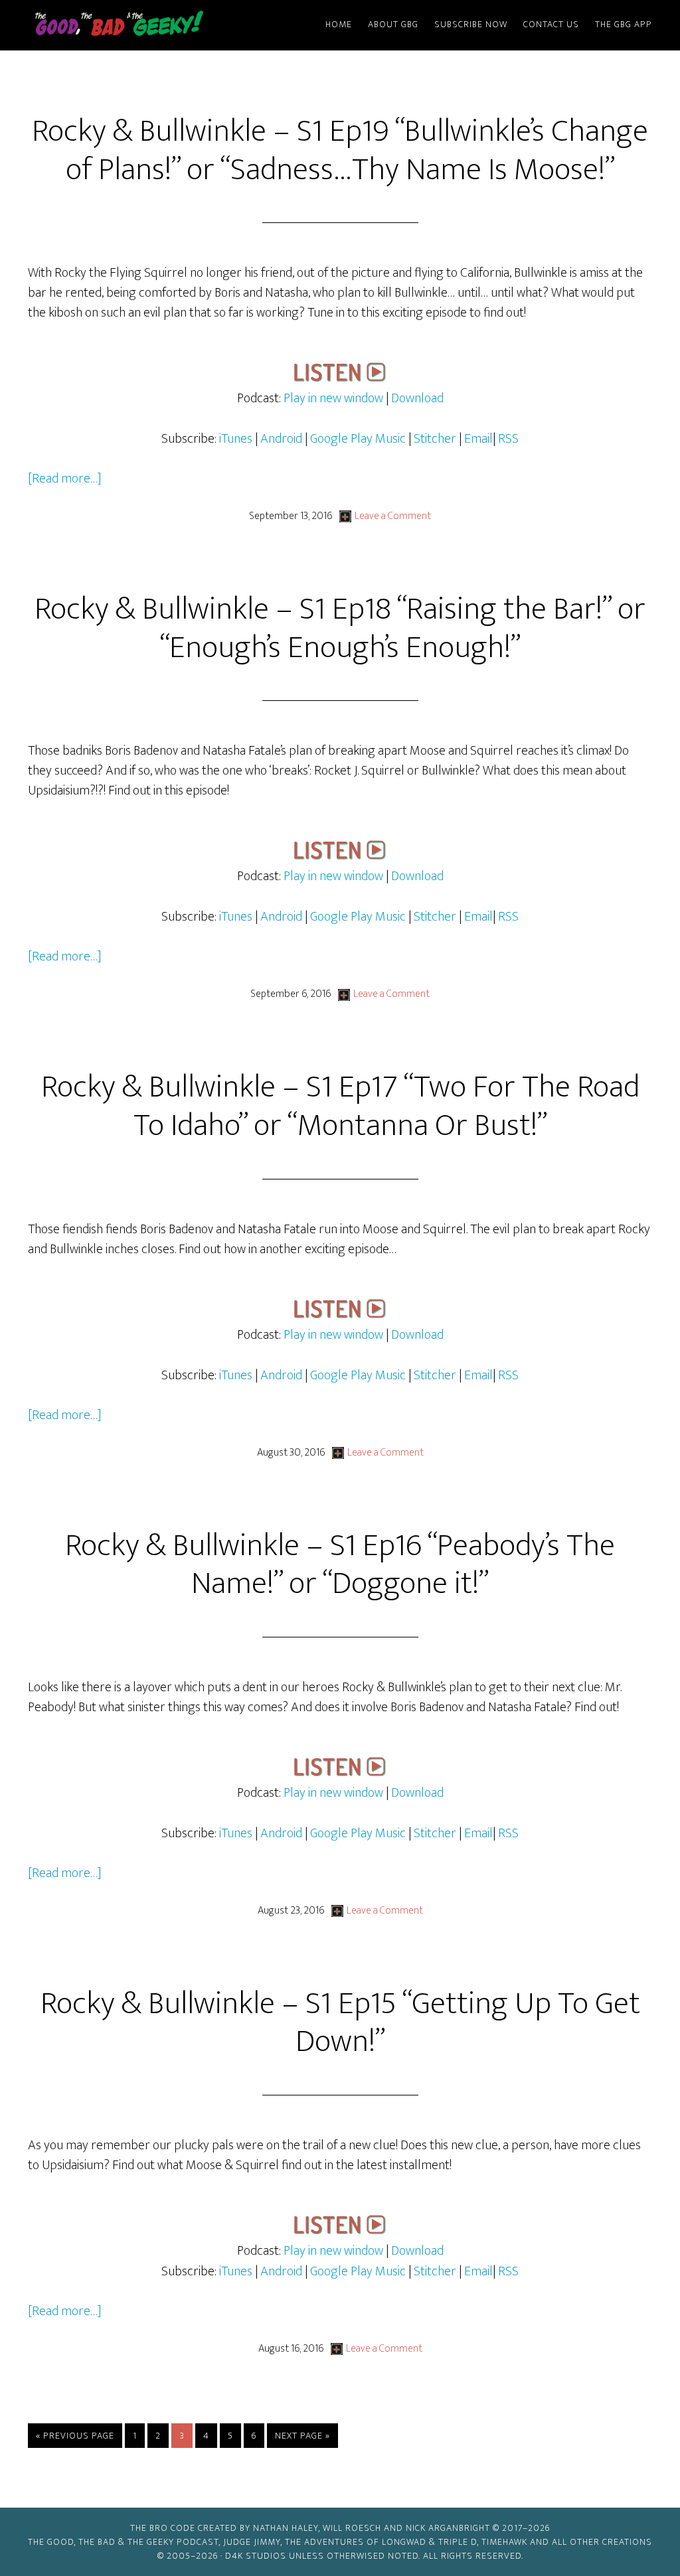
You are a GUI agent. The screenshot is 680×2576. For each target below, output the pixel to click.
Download (417, 398)
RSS (508, 439)
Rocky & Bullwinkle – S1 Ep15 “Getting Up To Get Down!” (340, 2023)
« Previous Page (75, 2438)
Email (478, 439)
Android (281, 439)
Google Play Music (358, 439)
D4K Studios (256, 2556)
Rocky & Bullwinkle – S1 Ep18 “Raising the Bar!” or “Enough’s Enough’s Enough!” (340, 629)
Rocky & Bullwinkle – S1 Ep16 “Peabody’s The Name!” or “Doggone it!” (340, 1565)
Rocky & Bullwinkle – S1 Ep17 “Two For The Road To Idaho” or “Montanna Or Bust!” (340, 1106)
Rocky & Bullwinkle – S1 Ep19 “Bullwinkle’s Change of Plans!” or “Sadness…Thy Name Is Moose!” (340, 151)
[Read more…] (65, 479)
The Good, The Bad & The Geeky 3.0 (141, 25)
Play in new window (333, 398)
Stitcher (435, 439)
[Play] (340, 378)
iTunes (236, 439)
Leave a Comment (393, 516)
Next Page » (302, 2438)
